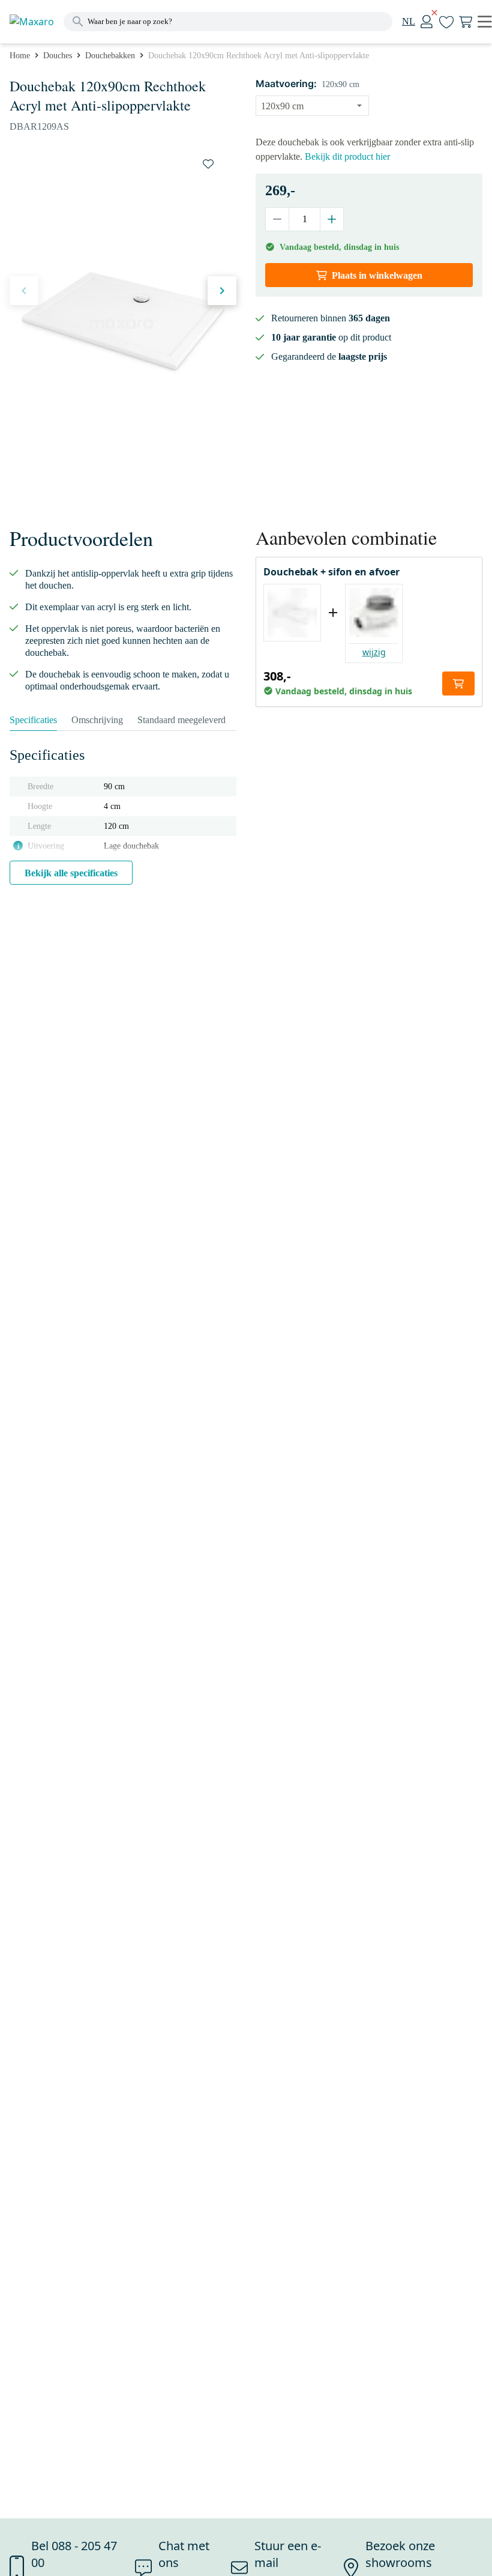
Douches (58, 56)
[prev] (24, 291)
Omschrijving (97, 720)
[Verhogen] (331, 219)
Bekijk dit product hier (347, 156)
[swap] (208, 164)
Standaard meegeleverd (181, 720)
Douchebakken (110, 56)
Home (20, 56)
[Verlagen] (277, 219)
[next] (222, 291)
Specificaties (33, 720)
